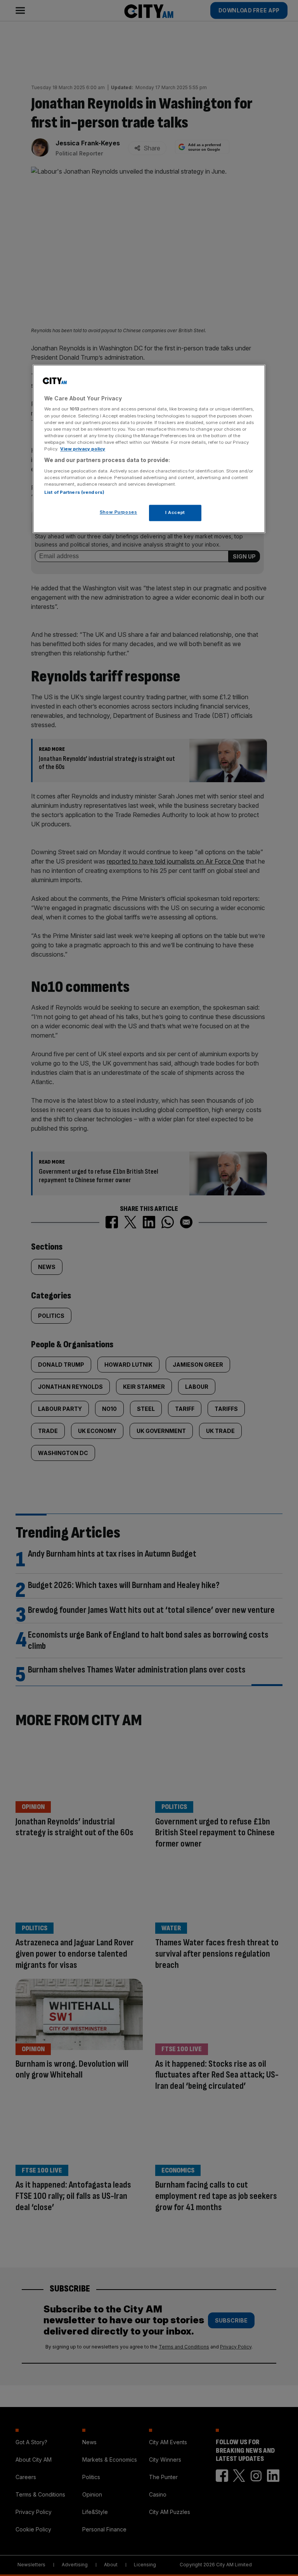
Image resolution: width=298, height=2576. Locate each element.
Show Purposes (118, 512)
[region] (149, 449)
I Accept (175, 512)
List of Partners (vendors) (74, 492)
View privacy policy (83, 449)
